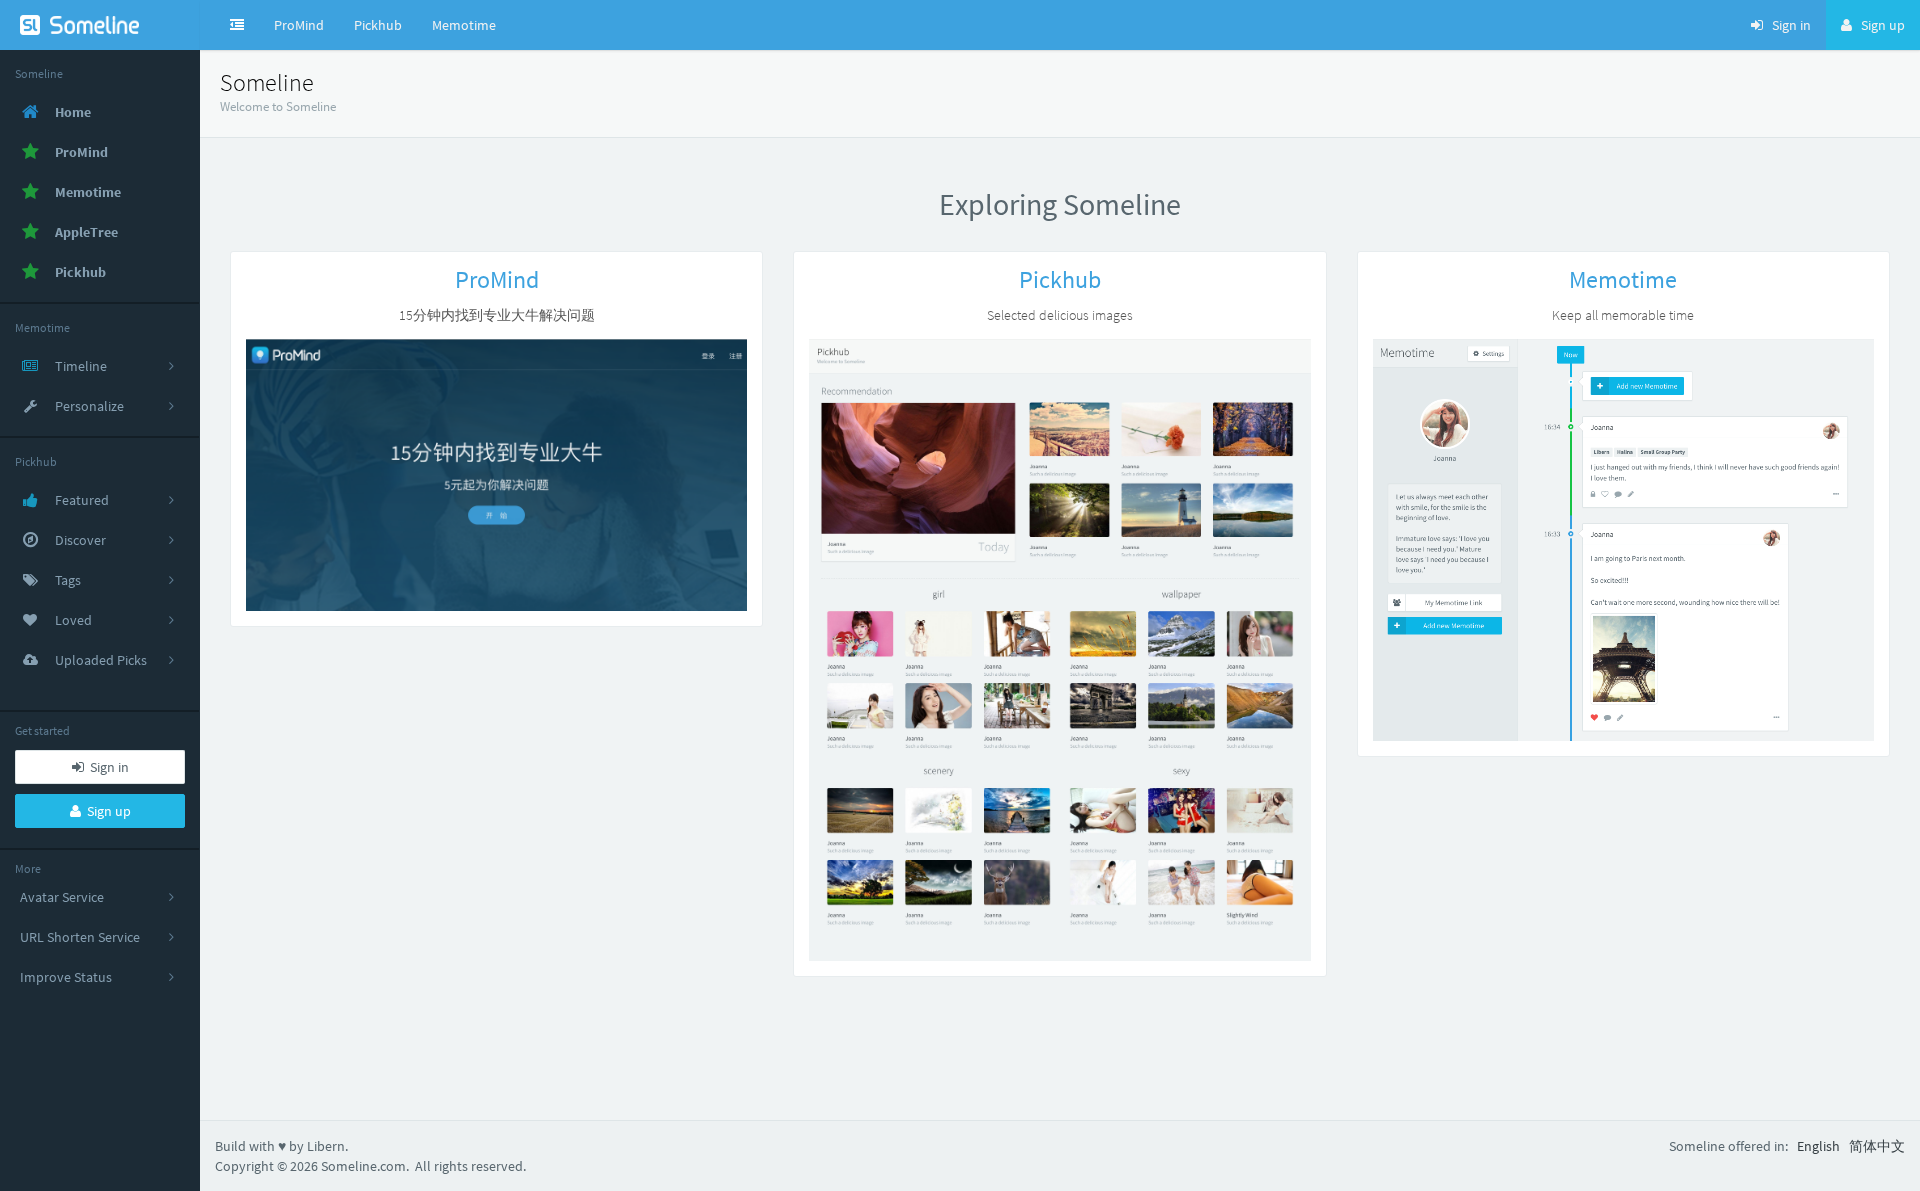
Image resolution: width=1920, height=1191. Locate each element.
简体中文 (1877, 1146)
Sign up (106, 811)
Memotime (464, 25)
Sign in (106, 767)
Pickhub (378, 25)
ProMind (299, 25)
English (1818, 1146)
